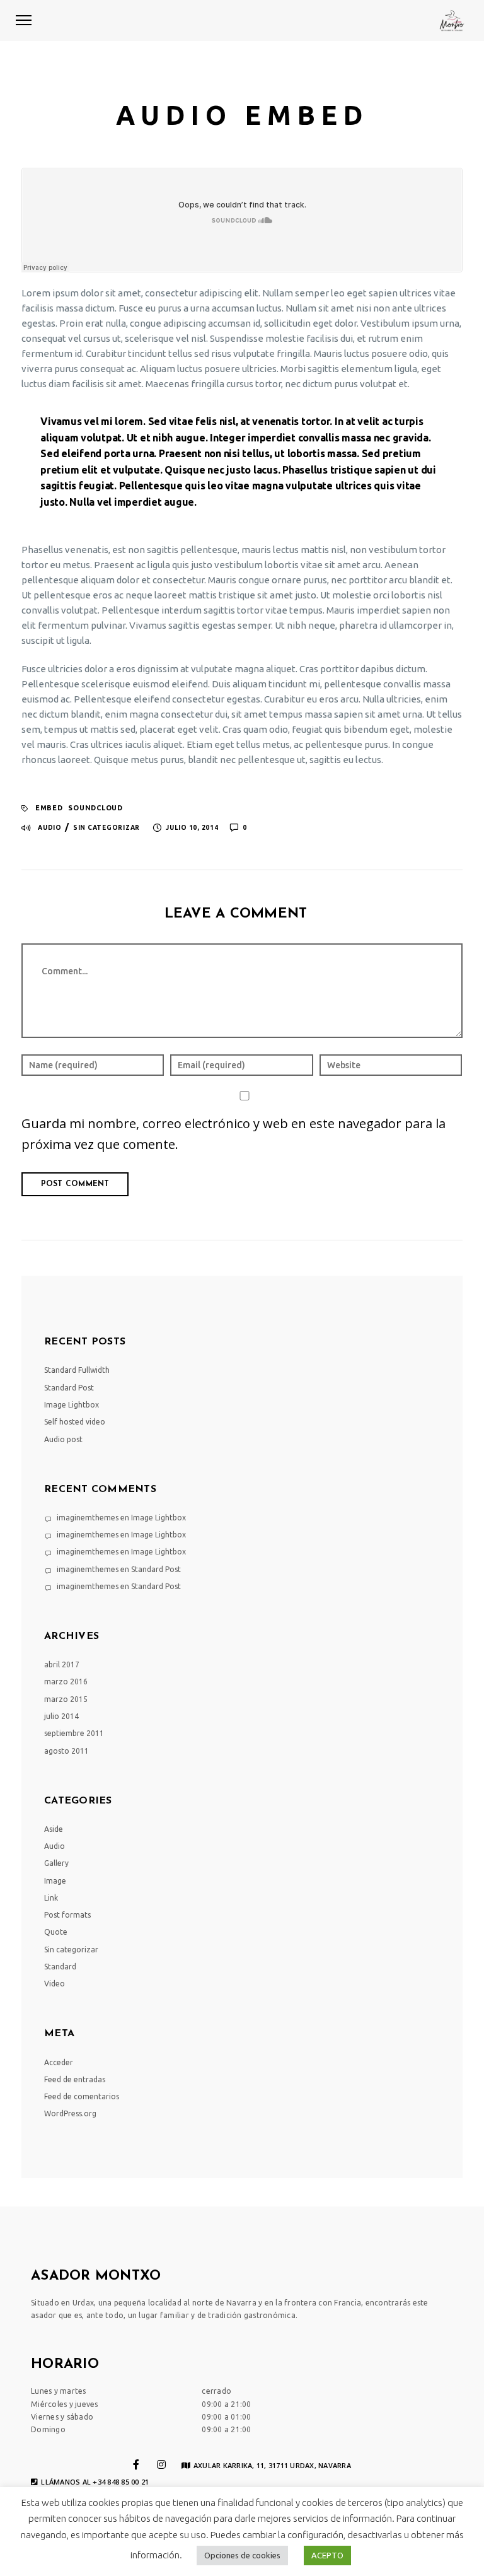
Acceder (59, 2062)
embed (49, 808)
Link (51, 1898)
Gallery (56, 1863)
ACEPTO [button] (327, 2555)
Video (55, 1984)
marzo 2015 (66, 1699)
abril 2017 (62, 1664)
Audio (50, 828)
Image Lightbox (72, 1405)
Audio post (63, 1439)
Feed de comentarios (82, 2096)
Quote (56, 1932)
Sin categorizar (107, 828)
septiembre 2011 (74, 1733)
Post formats (67, 1915)
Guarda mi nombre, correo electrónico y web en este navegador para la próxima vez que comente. (233, 1134)
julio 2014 (61, 1716)
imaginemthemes (88, 1518)
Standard (60, 1967)
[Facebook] (136, 2464)
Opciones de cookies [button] (242, 2555)
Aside (54, 1829)
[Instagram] (161, 2464)
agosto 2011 (66, 1751)
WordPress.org (70, 2113)
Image (55, 1881)
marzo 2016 (66, 1681)
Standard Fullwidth (77, 1370)
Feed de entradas (75, 2079)
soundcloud (95, 808)
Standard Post (69, 1388)
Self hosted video (75, 1422)
